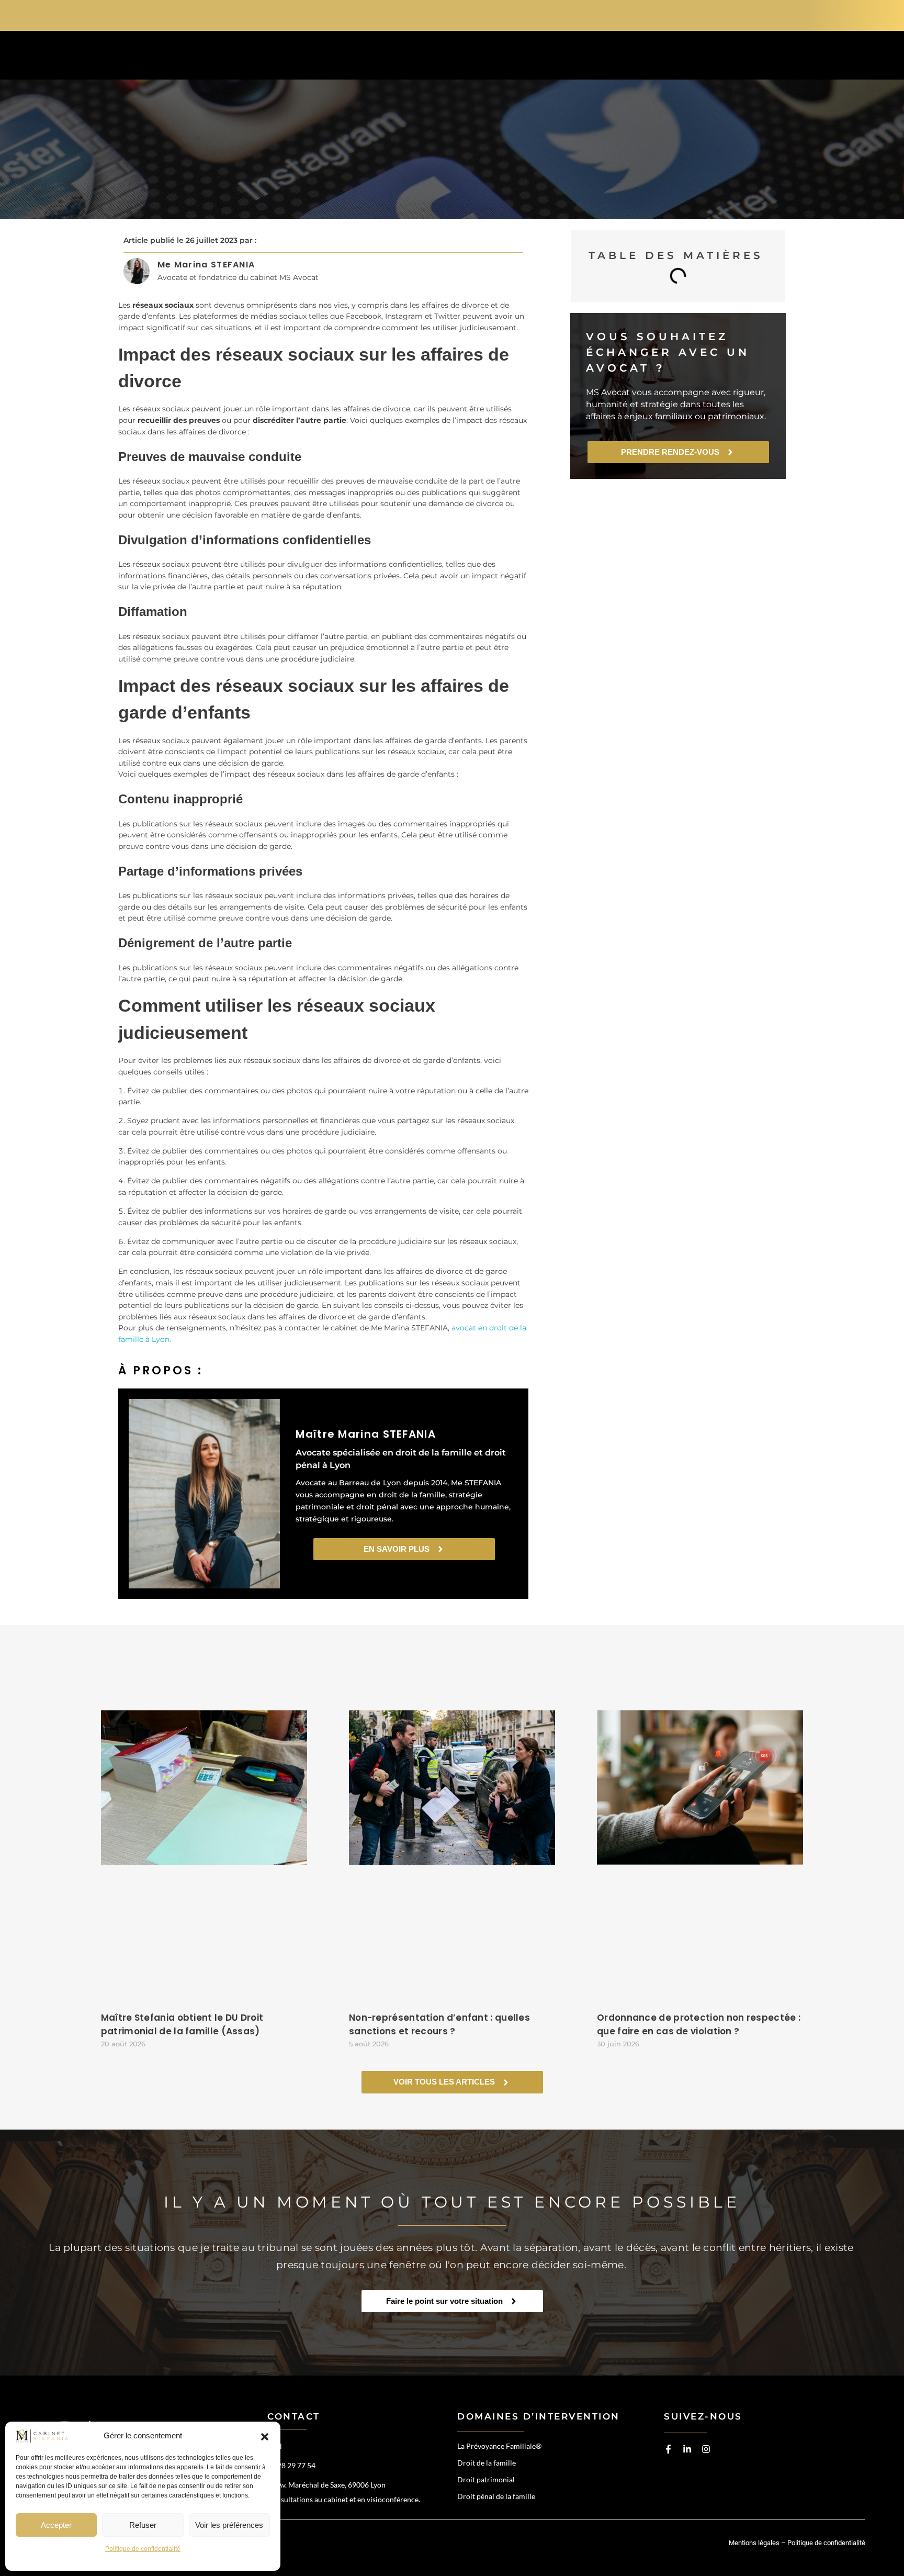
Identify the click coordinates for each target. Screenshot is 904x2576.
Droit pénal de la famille (496, 2496)
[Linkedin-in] (687, 2449)
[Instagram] (706, 2449)
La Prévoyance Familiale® (499, 2446)
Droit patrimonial (486, 2479)
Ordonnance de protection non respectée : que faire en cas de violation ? (699, 2024)
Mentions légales (754, 2543)
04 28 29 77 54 (729, 14)
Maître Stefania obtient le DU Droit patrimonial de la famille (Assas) (182, 2024)
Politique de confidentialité (143, 2549)
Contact (694, 57)
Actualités (616, 57)
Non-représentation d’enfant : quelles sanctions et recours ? (439, 2024)
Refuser (143, 2525)
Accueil (308, 57)
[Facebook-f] (668, 2449)
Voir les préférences (229, 2525)
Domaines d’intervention (418, 57)
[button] (265, 2436)
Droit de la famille (487, 2463)
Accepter (56, 2525)
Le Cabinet (535, 57)
